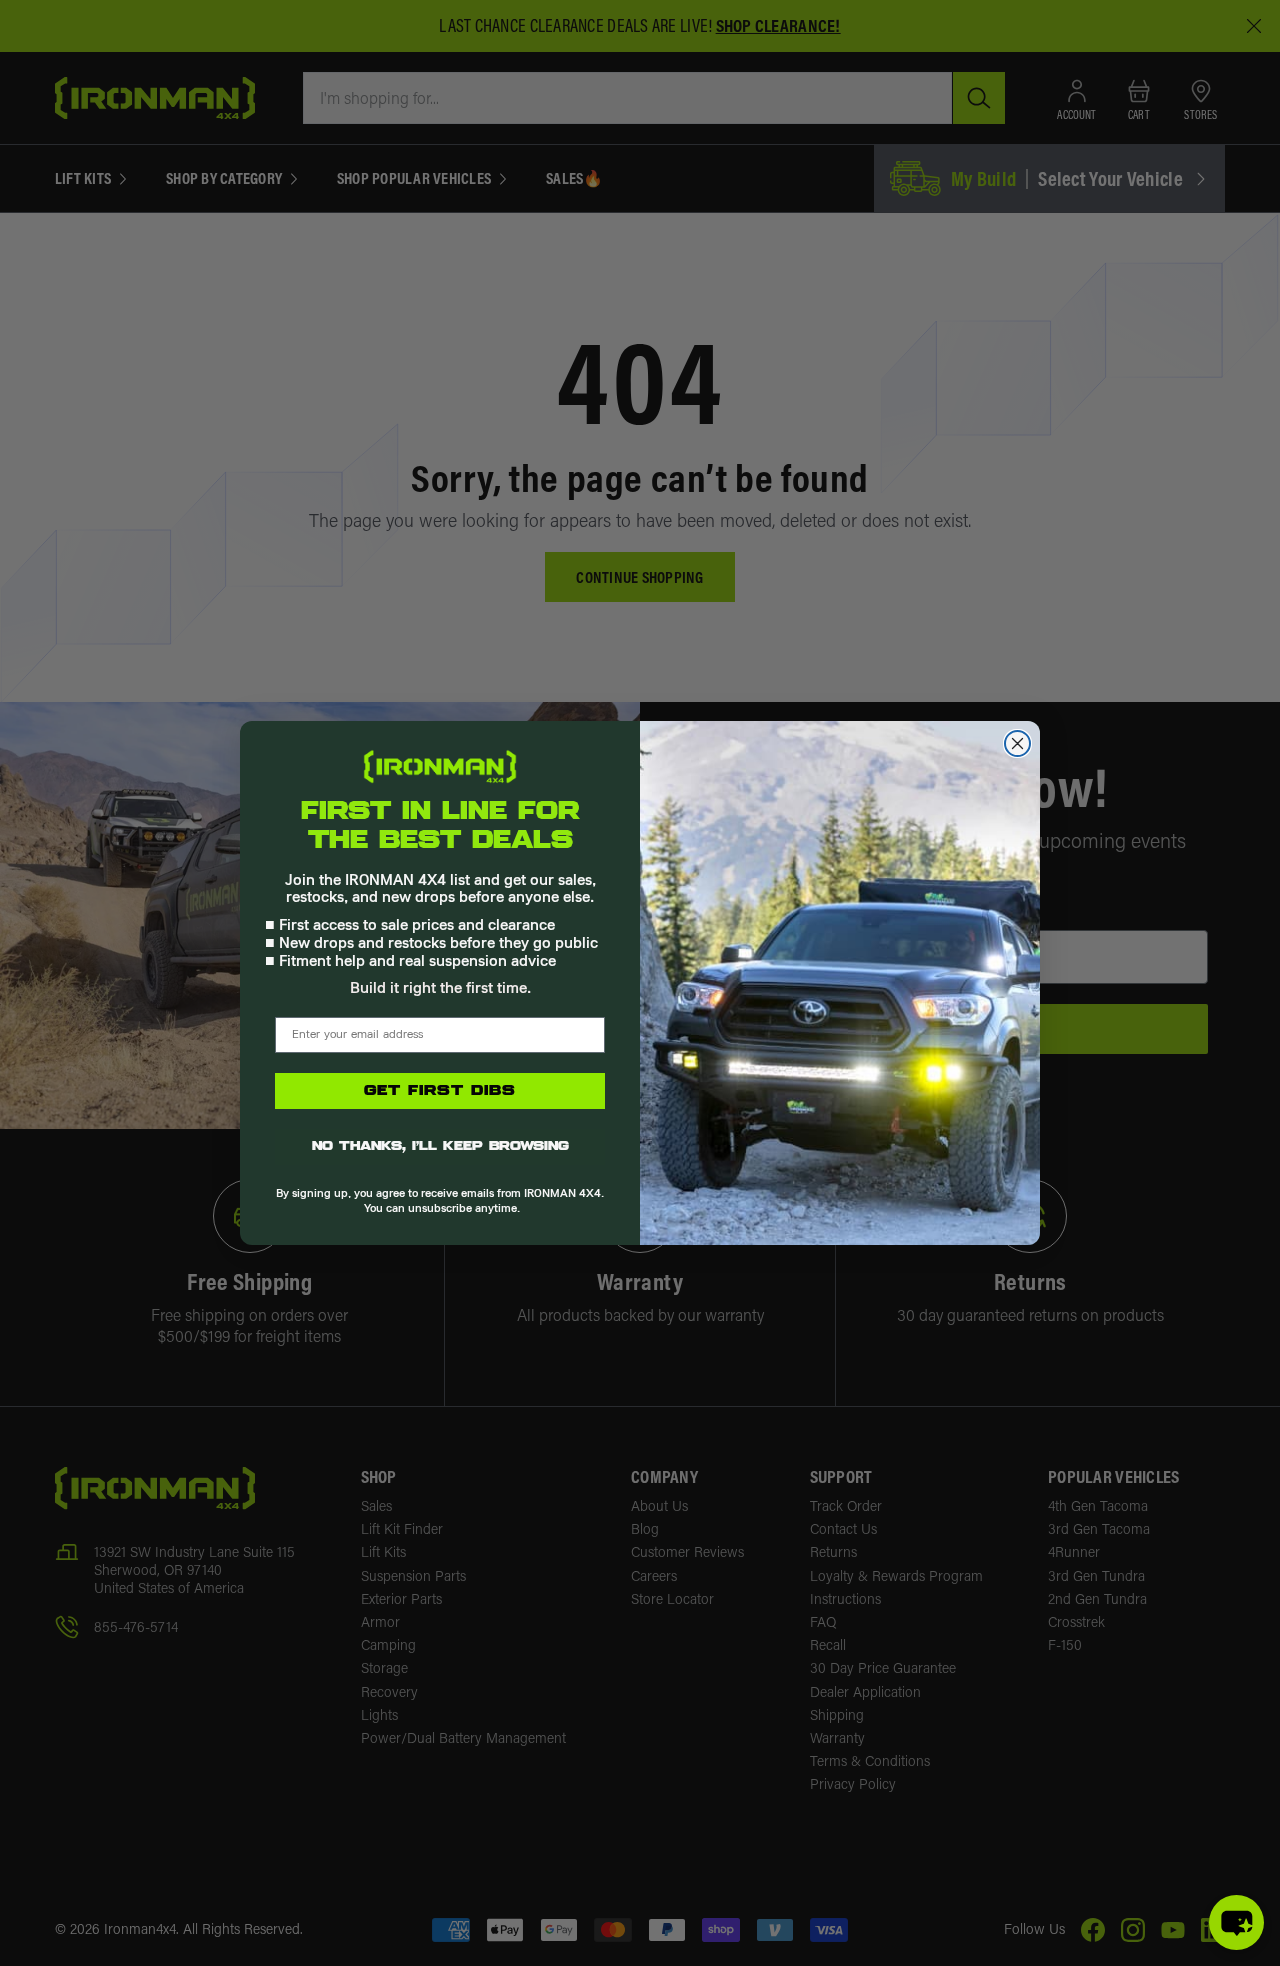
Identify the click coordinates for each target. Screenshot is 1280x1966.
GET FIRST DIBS (440, 1091)
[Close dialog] (1017, 743)
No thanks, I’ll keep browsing (440, 1147)
